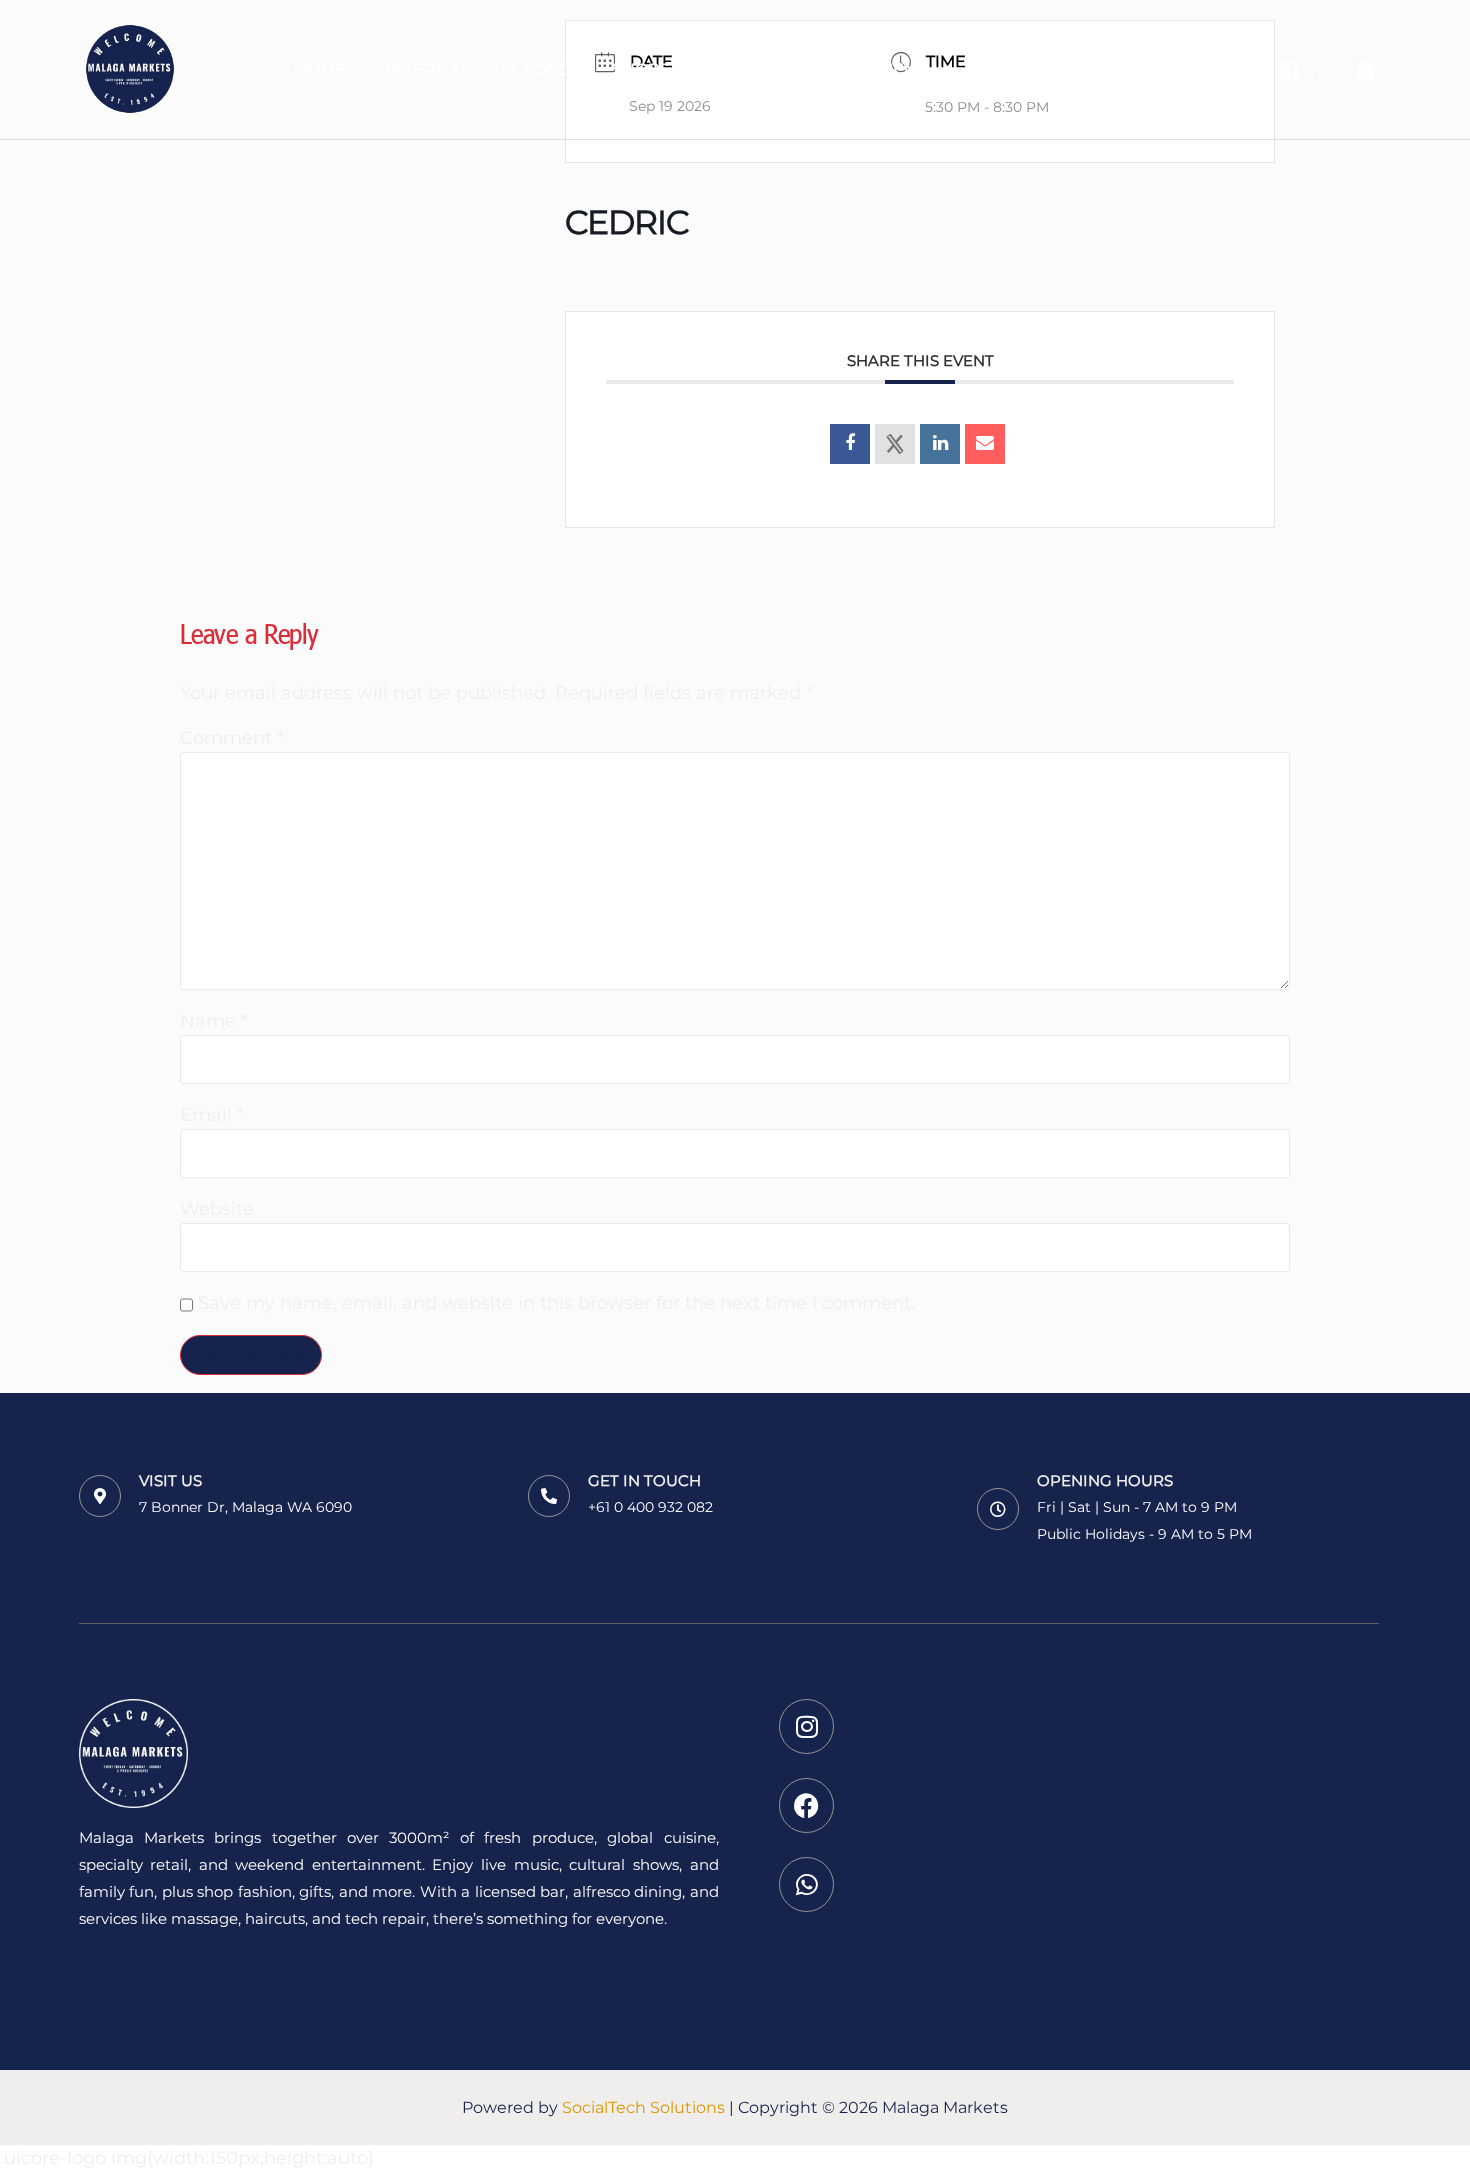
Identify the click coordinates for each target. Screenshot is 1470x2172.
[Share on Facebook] (850, 444)
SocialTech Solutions (643, 2107)
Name (214, 1021)
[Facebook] (1290, 68)
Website (217, 1209)
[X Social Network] (895, 444)
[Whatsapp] (1366, 68)
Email (212, 1115)
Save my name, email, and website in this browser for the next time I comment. (556, 1303)
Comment (232, 738)
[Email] (985, 444)
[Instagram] (1328, 68)
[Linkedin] (940, 444)
